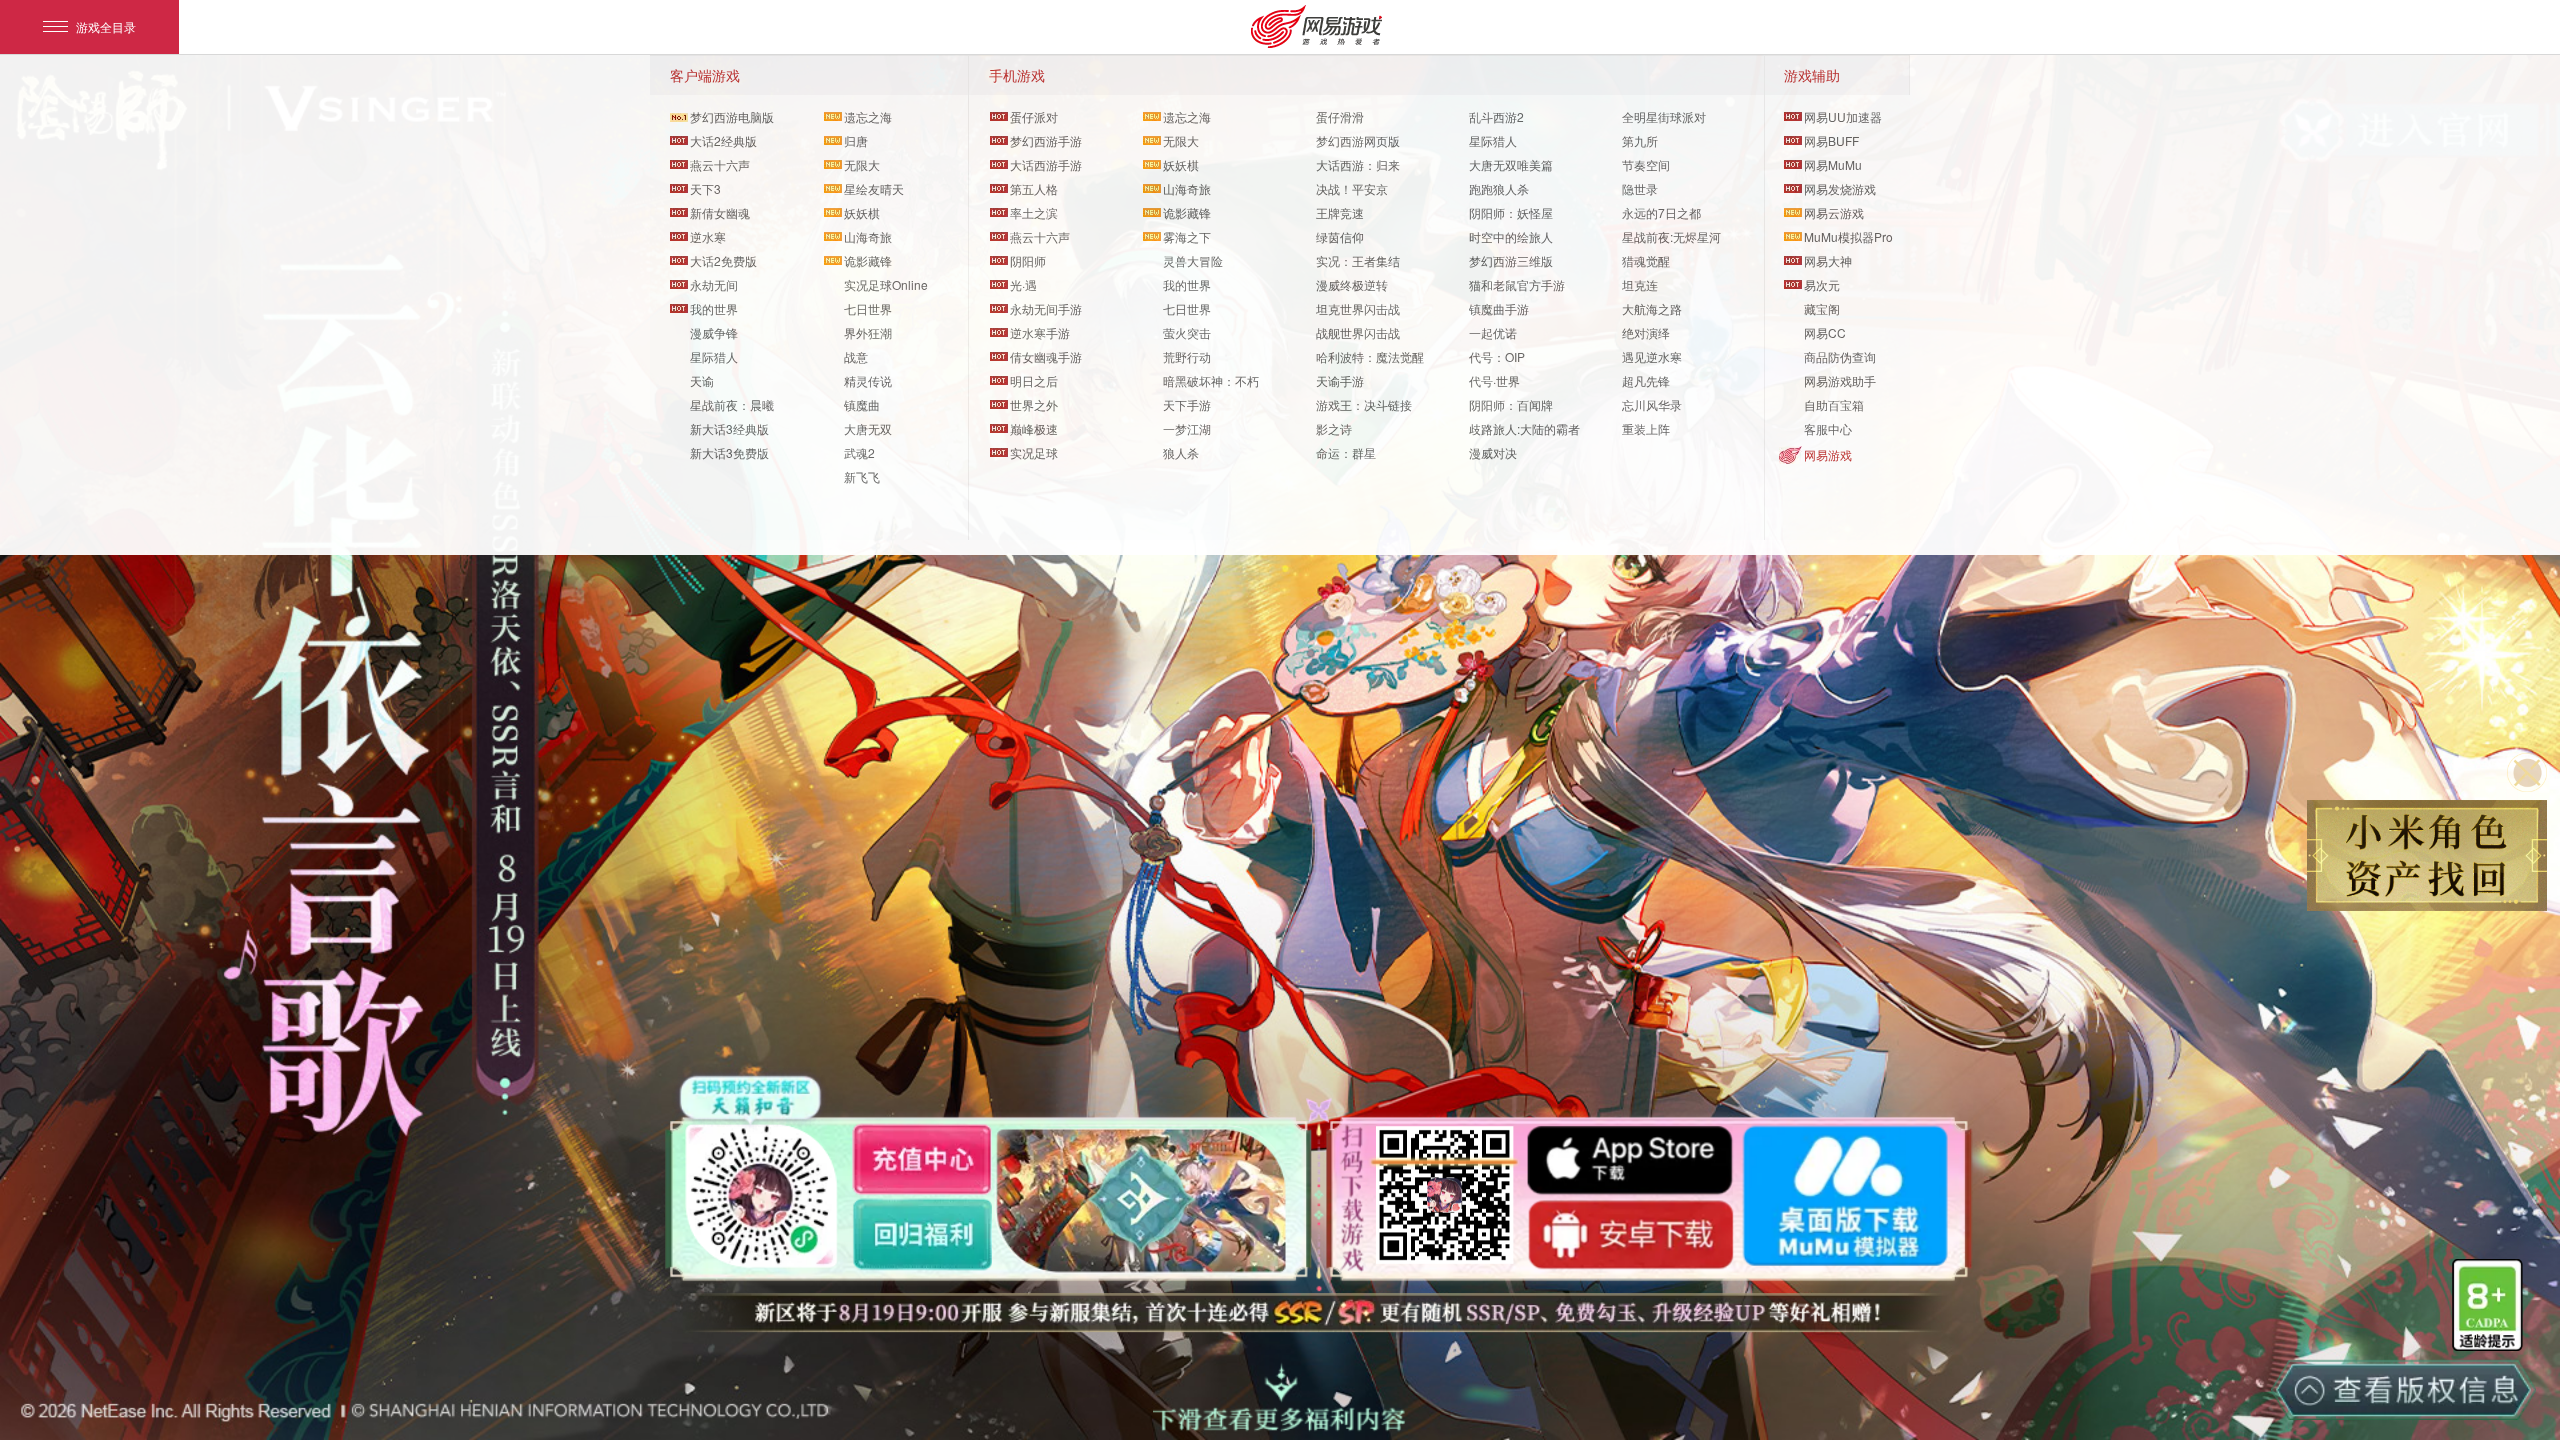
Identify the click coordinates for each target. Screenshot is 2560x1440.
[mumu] (1845, 1196)
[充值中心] (921, 1159)
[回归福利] (921, 1234)
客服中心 (1828, 428)
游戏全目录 (106, 26)
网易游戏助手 (1840, 380)
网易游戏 (1828, 454)
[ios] (1630, 1161)
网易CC (1825, 332)
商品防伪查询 (1840, 356)
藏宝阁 (1822, 308)
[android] (1630, 1234)
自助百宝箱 (1834, 404)
